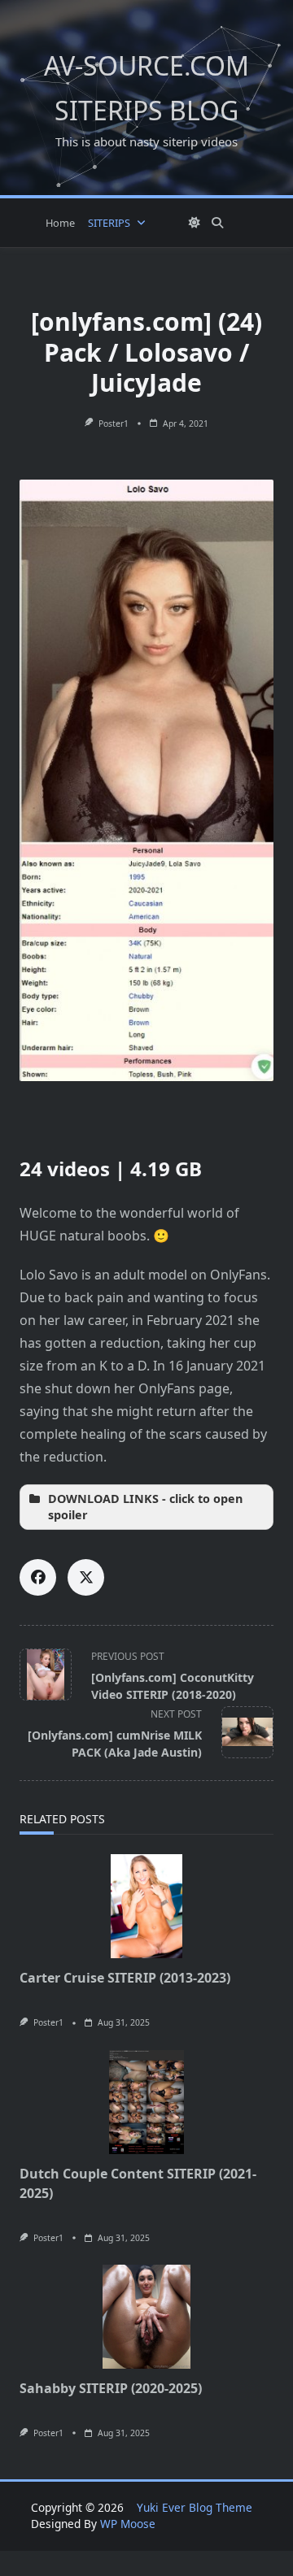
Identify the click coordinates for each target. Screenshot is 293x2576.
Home (60, 223)
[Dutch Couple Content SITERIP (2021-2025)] (146, 2102)
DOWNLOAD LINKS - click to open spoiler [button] (145, 1507)
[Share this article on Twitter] (86, 1577)
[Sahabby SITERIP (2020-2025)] (146, 2317)
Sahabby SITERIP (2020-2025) (111, 2388)
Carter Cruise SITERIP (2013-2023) (125, 1978)
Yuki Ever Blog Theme (195, 2507)
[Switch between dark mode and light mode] (195, 223)
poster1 (114, 424)
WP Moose (128, 2524)
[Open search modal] (217, 223)
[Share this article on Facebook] (38, 1577)
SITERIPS (109, 223)
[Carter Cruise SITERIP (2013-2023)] (146, 1906)
